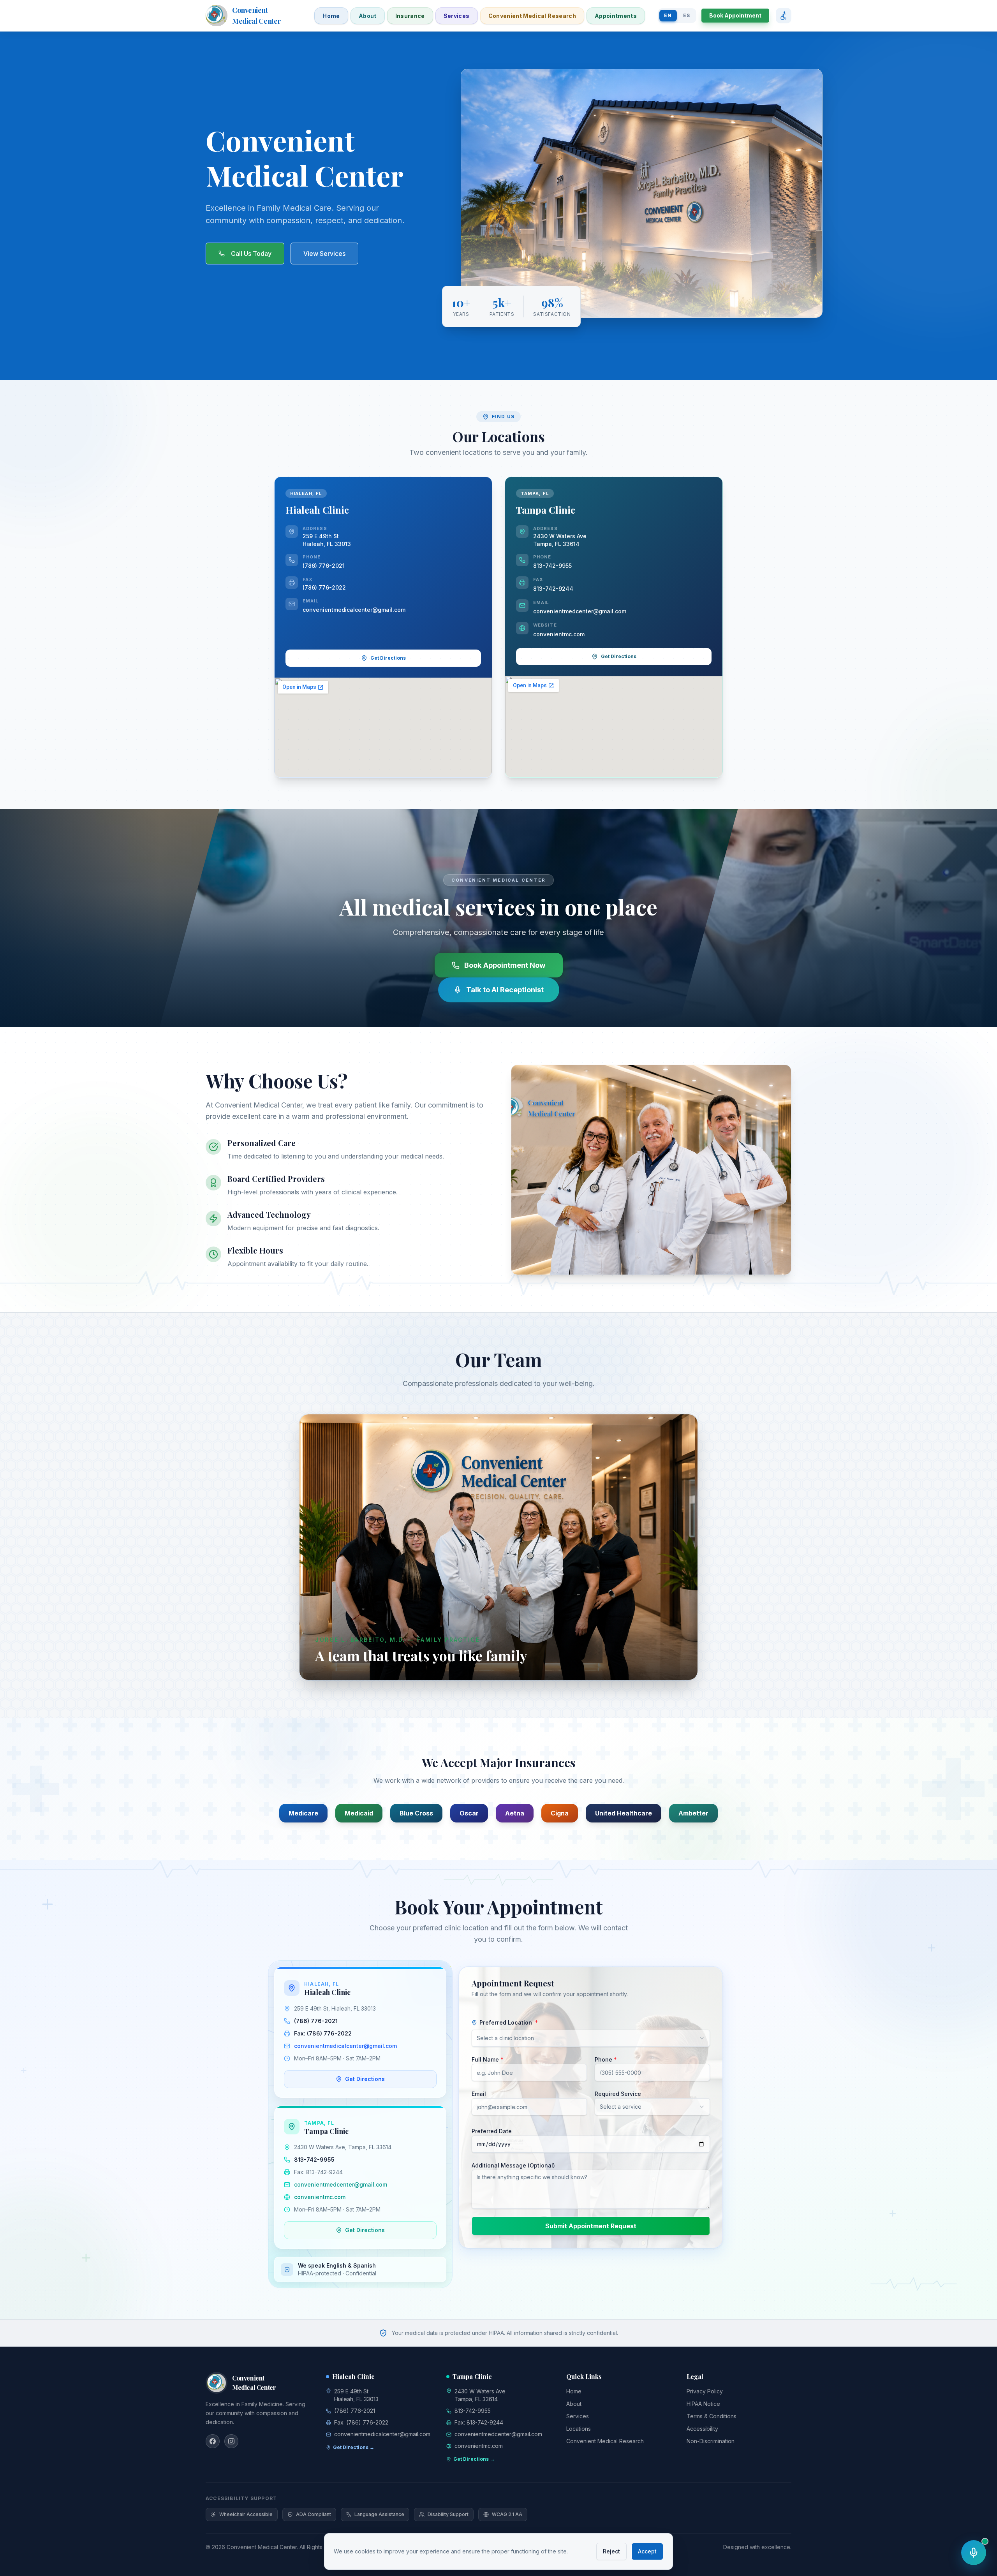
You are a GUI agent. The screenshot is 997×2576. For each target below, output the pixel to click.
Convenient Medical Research (532, 16)
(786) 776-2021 (324, 566)
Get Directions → (354, 2447)
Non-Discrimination (711, 2441)
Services (457, 16)
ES (687, 15)
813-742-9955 (552, 566)
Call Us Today (251, 254)
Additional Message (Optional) (513, 2165)
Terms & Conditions (712, 2416)
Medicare (303, 1813)
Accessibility (702, 2429)
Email (479, 2094)
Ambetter (693, 1813)
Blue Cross (416, 1813)
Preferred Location (509, 2022)
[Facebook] (213, 2441)
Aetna (515, 1813)
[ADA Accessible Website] (783, 16)
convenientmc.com (559, 634)
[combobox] (591, 2038)
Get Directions (388, 658)
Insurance (410, 16)
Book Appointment (735, 15)
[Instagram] (231, 2441)
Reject (611, 2551)
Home (331, 16)
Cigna (560, 1813)
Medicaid (359, 1813)
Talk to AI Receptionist (505, 990)
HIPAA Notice (703, 2404)
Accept (647, 2551)
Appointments (616, 16)
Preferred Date (492, 2131)
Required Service (618, 2094)
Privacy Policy (705, 2391)
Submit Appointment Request (591, 2226)
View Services (324, 254)
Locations (579, 2429)
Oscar (469, 1813)
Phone (606, 2059)
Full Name (488, 2059)
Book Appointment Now (505, 965)
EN (668, 15)
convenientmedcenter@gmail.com (580, 611)
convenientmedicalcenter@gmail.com (354, 610)
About (368, 16)
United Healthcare (624, 1813)
